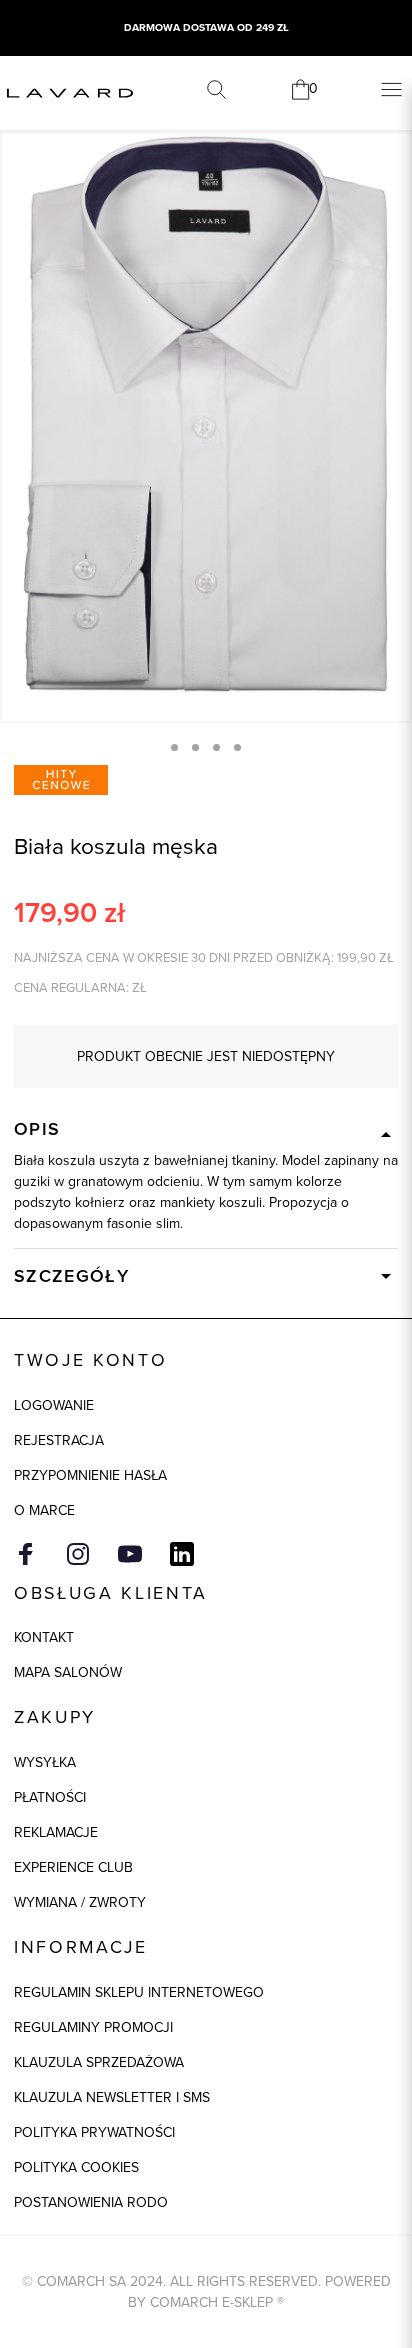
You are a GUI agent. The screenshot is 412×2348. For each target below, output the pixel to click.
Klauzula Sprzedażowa (99, 2062)
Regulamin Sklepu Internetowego (139, 1992)
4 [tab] (237, 747)
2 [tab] (195, 747)
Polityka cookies (76, 2167)
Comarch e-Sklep (211, 2302)
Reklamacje (56, 1832)
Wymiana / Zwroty (80, 1902)
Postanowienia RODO (91, 2202)
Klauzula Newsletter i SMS (112, 2097)
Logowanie (54, 1405)
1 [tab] (174, 747)
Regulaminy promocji (93, 2027)
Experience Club (73, 1867)
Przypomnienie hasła (90, 1475)
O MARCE (44, 1510)
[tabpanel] (206, 414)
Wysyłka (45, 1762)
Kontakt (44, 1637)
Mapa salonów (68, 1672)
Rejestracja (59, 1440)
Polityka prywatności (94, 2132)
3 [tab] (216, 747)
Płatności (50, 1797)
